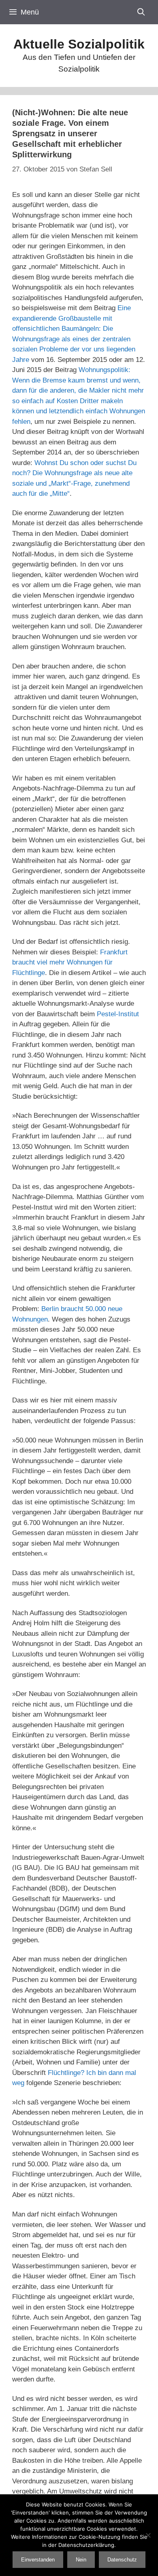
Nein (81, 2560)
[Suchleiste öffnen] (141, 12)
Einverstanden (38, 2560)
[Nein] (148, 2535)
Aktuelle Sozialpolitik (79, 44)
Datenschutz (122, 2560)
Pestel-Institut (118, 1014)
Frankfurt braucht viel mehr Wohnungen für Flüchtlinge (70, 962)
